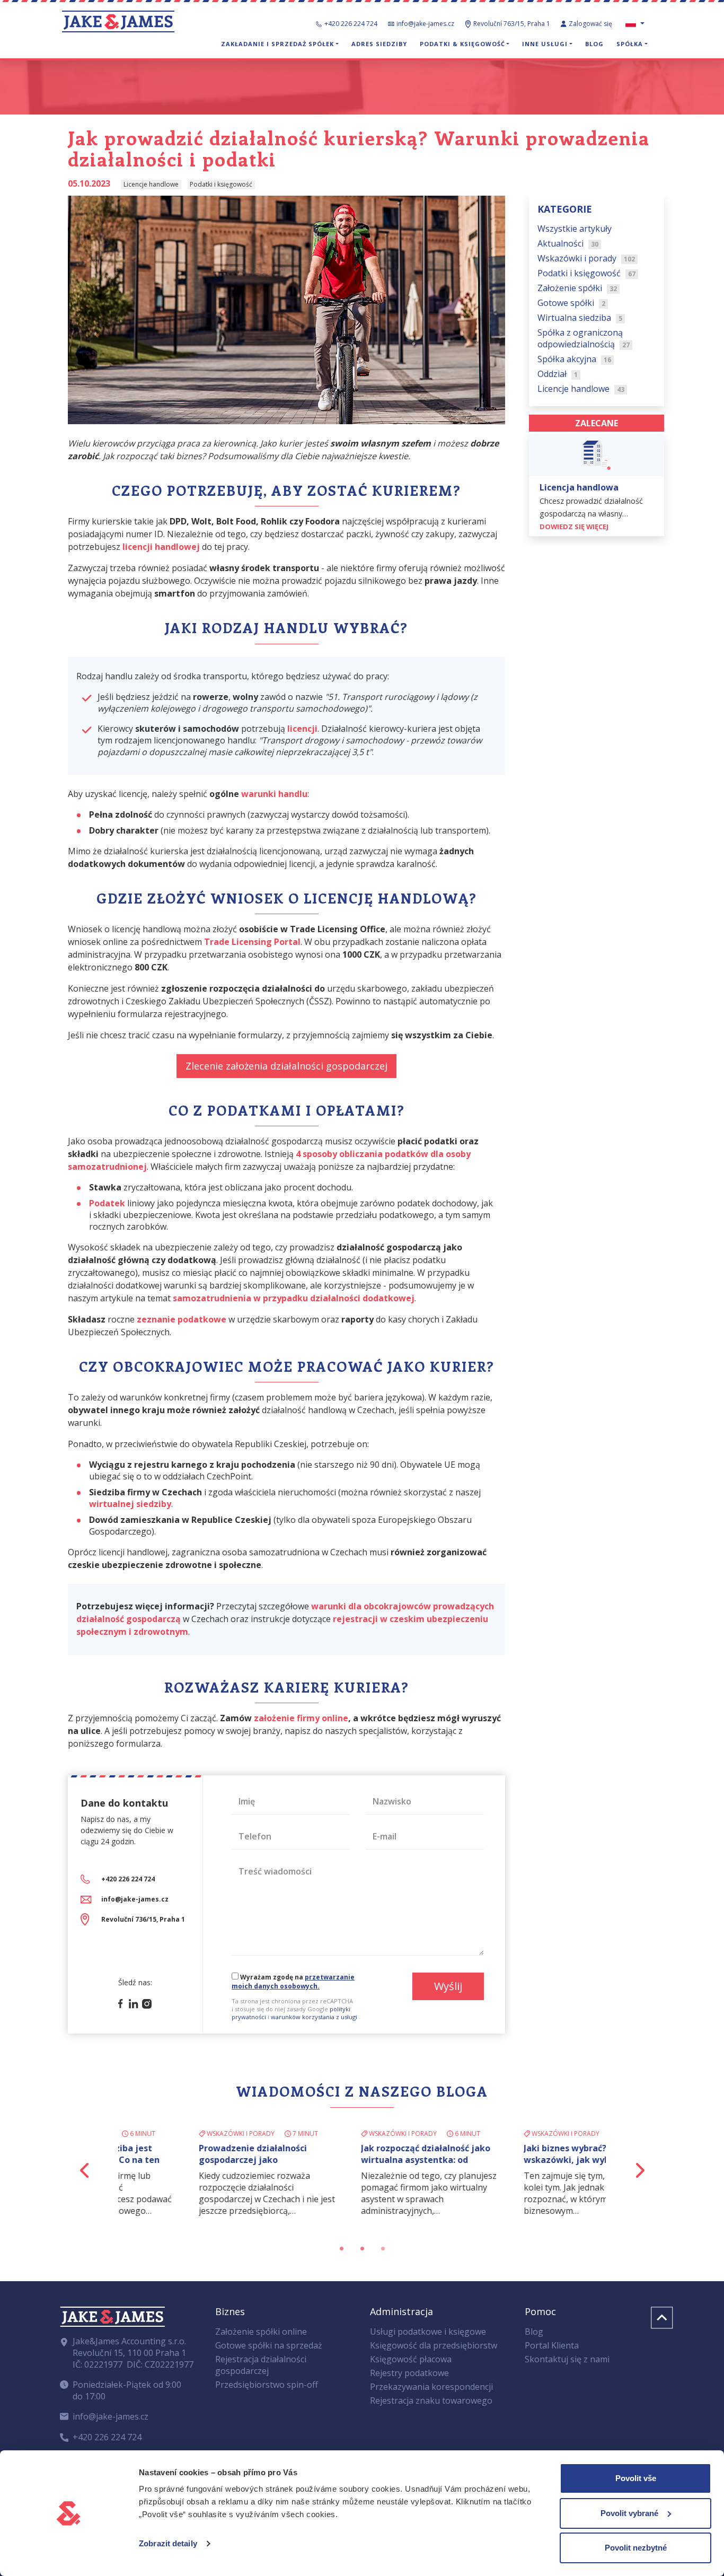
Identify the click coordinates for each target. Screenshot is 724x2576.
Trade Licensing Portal (252, 942)
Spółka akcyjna (574, 360)
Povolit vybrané (629, 2513)
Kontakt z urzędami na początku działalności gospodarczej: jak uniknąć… (515, 2160)
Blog (594, 44)
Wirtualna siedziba (580, 318)
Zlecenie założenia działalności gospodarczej (286, 1066)
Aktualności (568, 244)
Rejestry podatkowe (409, 2373)
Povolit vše (636, 2478)
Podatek (107, 1203)
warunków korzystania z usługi (314, 2017)
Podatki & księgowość (462, 44)
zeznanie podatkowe (182, 1319)
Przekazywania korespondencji (431, 2387)
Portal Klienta (552, 2345)
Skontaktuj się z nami (567, 2359)
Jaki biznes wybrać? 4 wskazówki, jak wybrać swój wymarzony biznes (192, 2160)
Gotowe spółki (571, 303)
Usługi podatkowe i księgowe (428, 2332)
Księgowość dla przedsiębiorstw (434, 2345)
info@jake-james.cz (425, 24)
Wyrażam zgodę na (293, 1982)
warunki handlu (274, 794)
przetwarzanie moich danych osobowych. (293, 1982)
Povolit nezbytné (636, 2548)
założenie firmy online (301, 1718)
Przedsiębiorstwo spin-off (267, 2385)
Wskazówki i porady (586, 259)
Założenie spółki (577, 288)
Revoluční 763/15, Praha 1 (512, 24)
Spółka (630, 44)
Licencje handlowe (581, 389)
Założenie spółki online (261, 2332)
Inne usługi (545, 44)
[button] (85, 2170)
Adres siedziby (379, 44)
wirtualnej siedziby (130, 1504)
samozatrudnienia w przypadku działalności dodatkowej (294, 1298)
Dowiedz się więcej (575, 527)
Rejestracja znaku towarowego (431, 2400)
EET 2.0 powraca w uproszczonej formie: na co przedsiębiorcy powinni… (361, 2160)
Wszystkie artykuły (575, 229)
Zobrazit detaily (168, 2543)
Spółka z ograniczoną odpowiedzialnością (584, 339)
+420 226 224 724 (351, 24)
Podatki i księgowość (586, 274)
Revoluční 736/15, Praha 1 (143, 1919)
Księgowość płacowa (411, 2359)
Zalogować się (591, 24)
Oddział (558, 374)
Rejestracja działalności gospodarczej (261, 2365)
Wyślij (448, 1986)
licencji (302, 729)
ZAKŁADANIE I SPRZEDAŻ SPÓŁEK (277, 44)
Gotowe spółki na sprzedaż (269, 2345)
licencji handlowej (161, 547)
